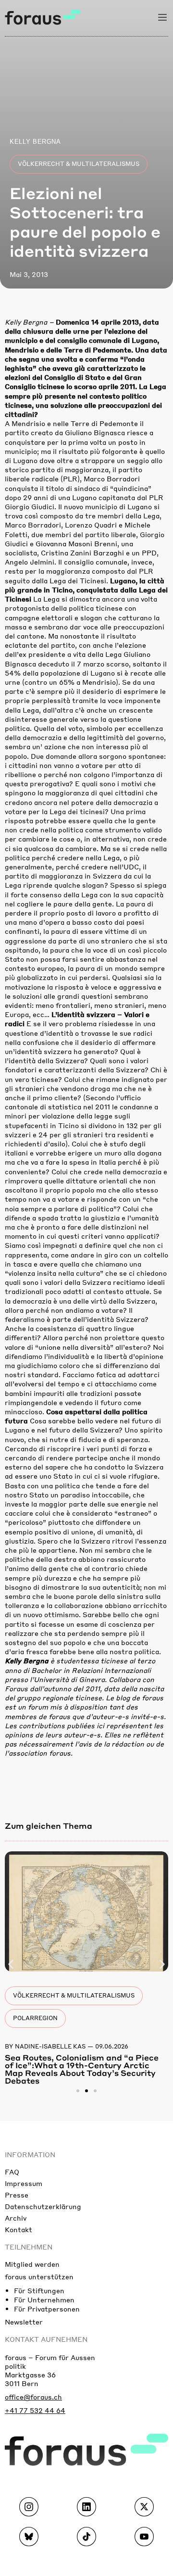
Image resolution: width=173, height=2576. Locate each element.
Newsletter (24, 2322)
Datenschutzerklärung (43, 2206)
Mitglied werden (32, 2264)
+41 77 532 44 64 (35, 2410)
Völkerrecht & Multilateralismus (79, 164)
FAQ (12, 2172)
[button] (11, 1965)
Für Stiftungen (39, 2290)
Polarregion (35, 2018)
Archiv (16, 2218)
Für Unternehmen (44, 2300)
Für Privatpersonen (47, 2309)
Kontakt (19, 2229)
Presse (17, 2195)
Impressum (24, 2183)
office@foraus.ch (33, 2397)
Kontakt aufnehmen (46, 2339)
